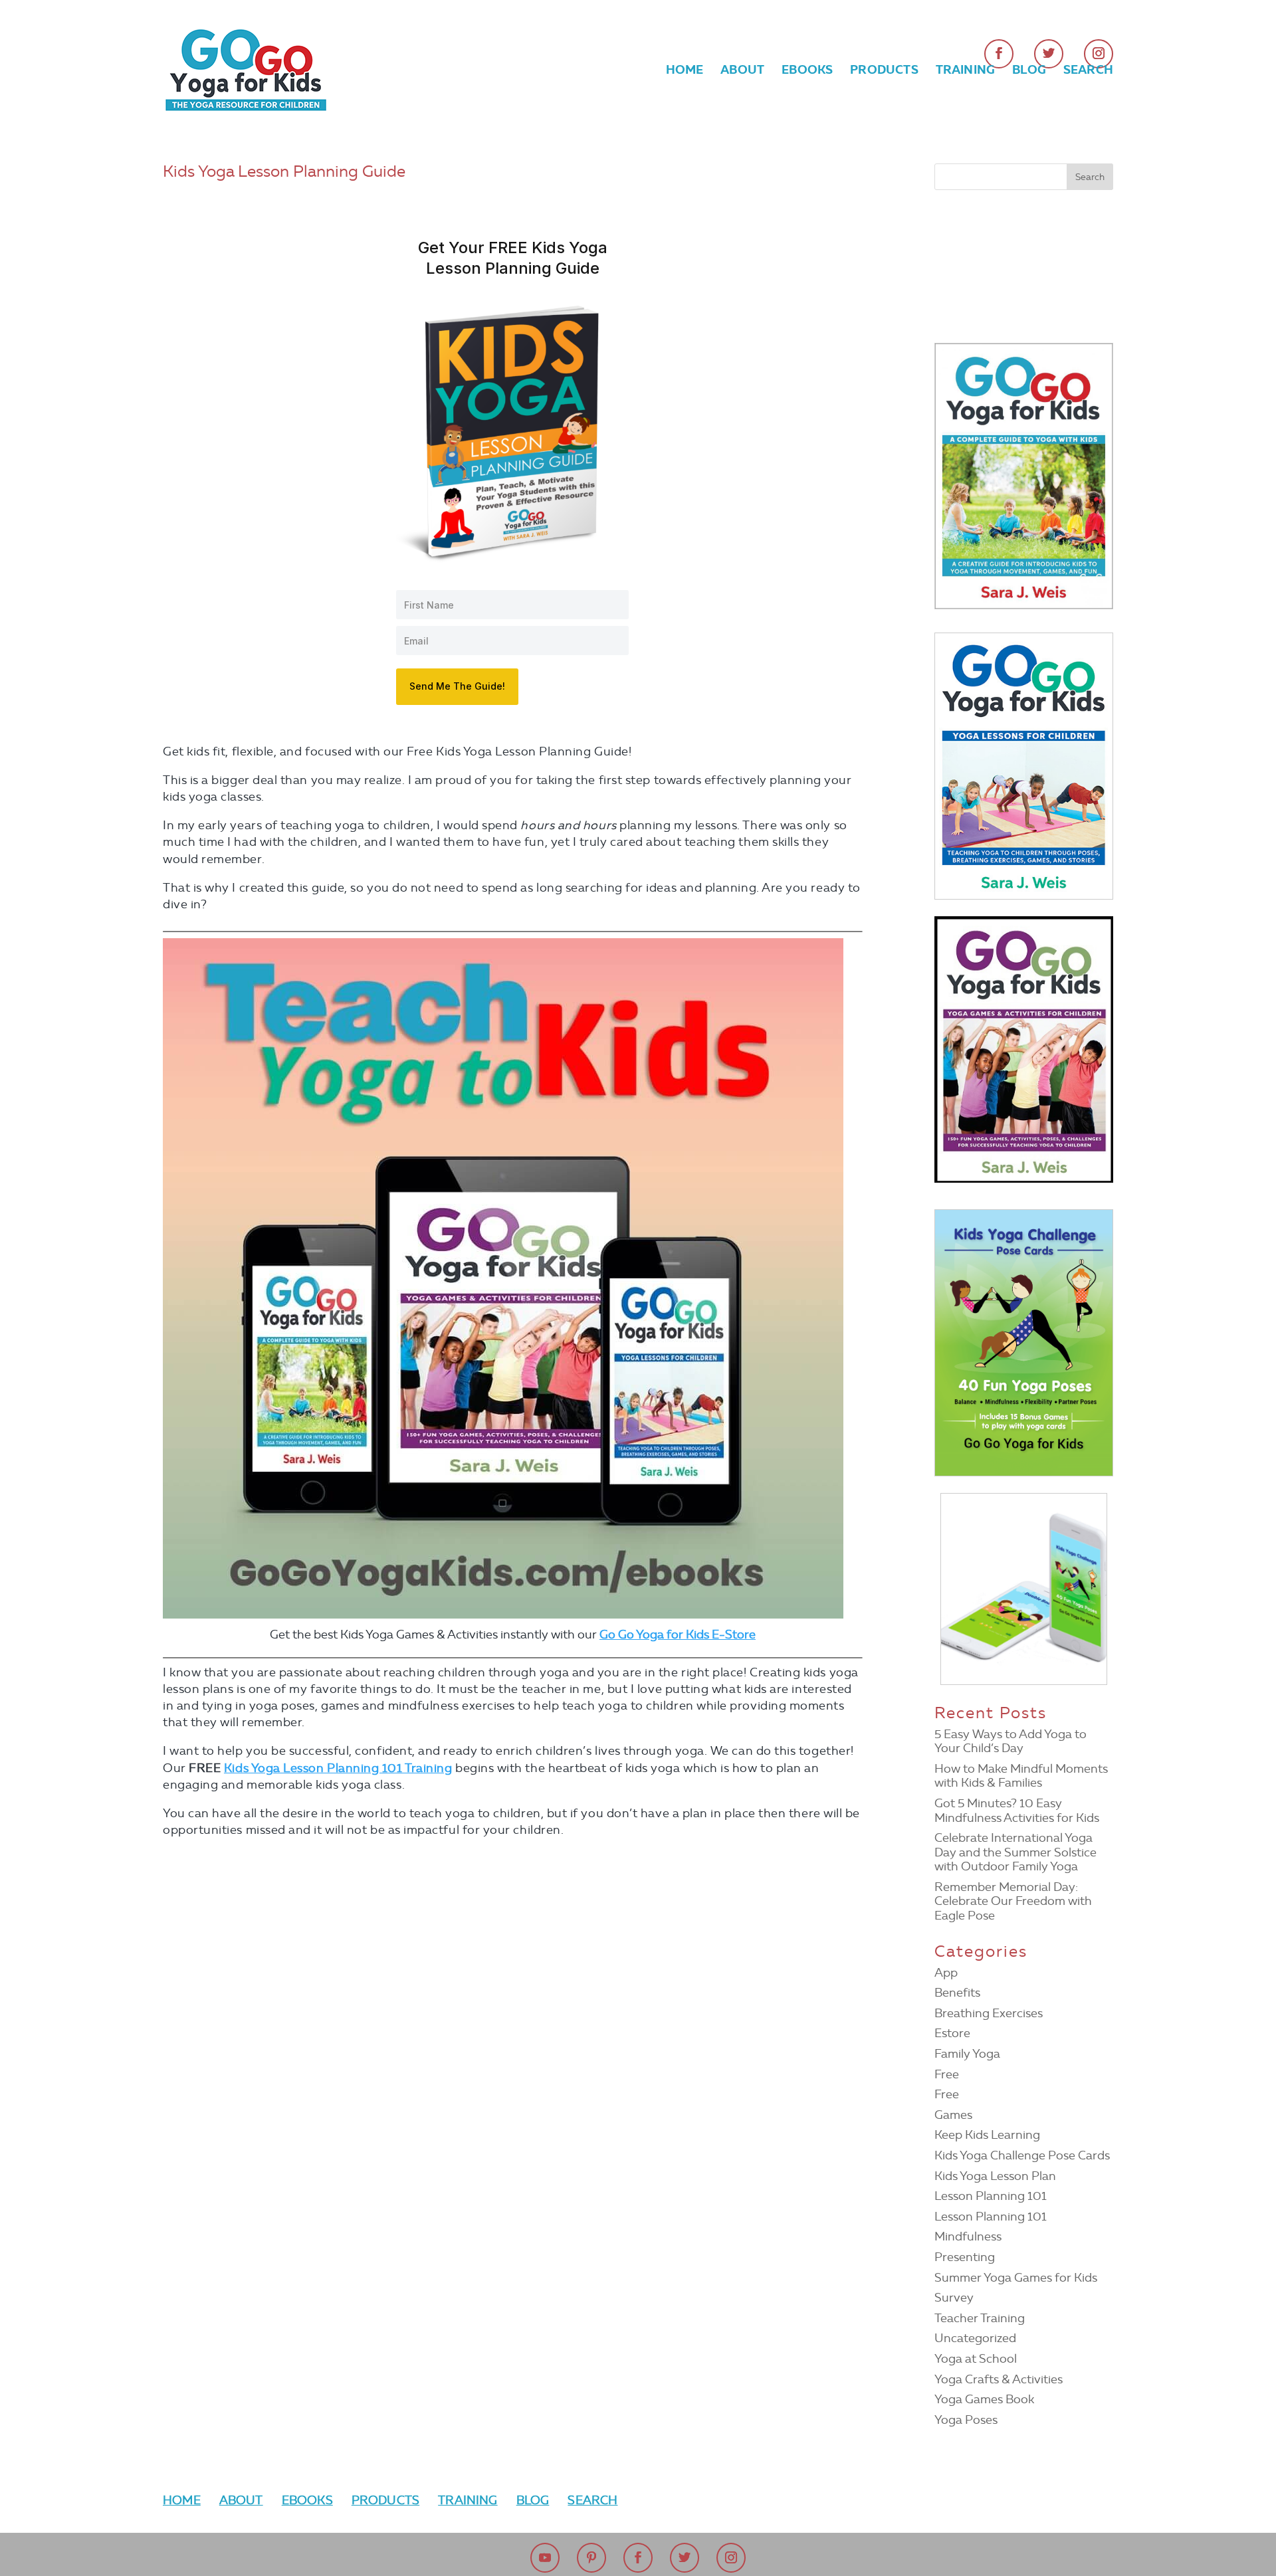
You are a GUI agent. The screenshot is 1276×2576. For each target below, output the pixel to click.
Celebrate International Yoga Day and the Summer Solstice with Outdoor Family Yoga (1015, 1852)
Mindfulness (968, 2236)
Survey (954, 2298)
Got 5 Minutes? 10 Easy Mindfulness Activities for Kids (1017, 1811)
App (946, 1973)
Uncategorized (975, 2338)
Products (884, 71)
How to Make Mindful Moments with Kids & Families (1021, 1776)
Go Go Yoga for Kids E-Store (678, 1635)
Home (685, 71)
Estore (952, 2033)
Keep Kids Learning (987, 2135)
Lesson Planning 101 (991, 2196)
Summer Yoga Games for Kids (1016, 2278)
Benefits (957, 1993)
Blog (1029, 71)
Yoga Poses (966, 2420)
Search (1088, 71)
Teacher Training (980, 2318)
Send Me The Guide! (457, 686)
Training (965, 71)
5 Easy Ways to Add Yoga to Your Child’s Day (1010, 1741)
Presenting (965, 2257)
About (742, 71)
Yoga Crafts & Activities (999, 2379)
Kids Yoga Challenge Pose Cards (1022, 2155)
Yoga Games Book (984, 2399)
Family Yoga (967, 2054)
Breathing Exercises (989, 2013)
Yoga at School (976, 2359)
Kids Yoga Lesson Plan (995, 2176)
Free (947, 2074)
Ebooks (807, 71)
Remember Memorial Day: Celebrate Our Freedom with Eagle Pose (1013, 1901)
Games (953, 2115)
